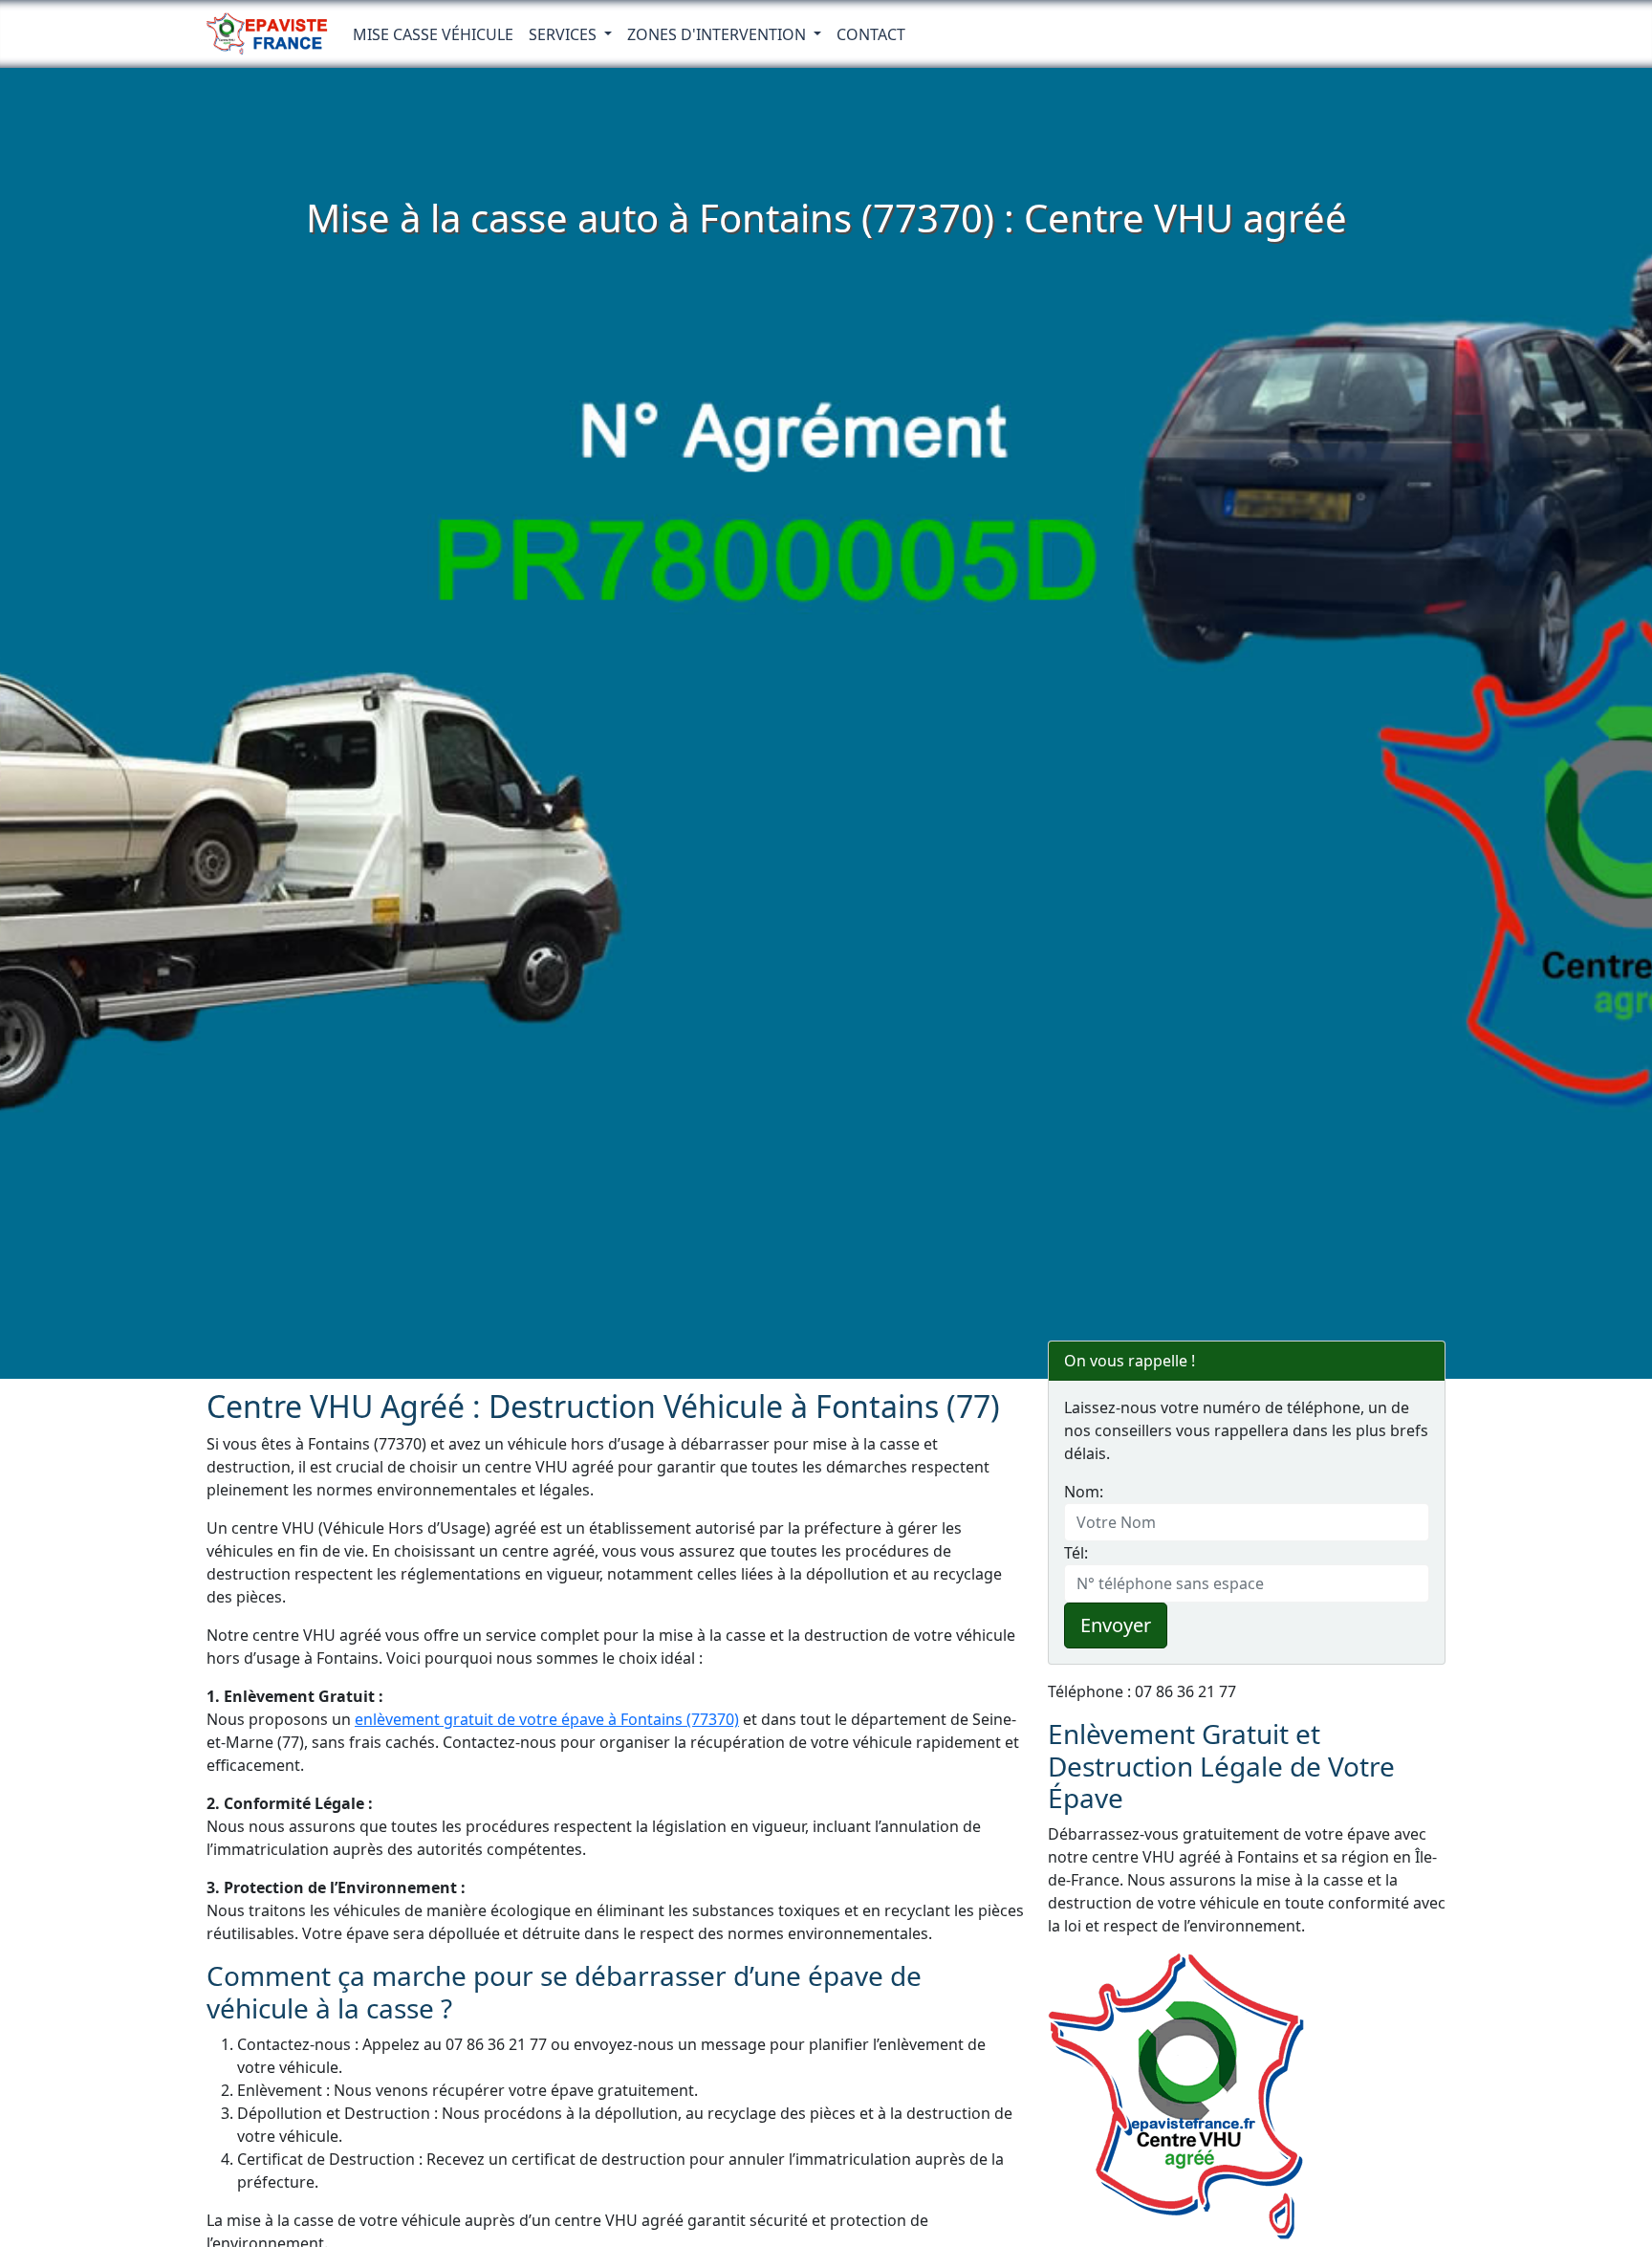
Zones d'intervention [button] (718, 34)
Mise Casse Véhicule (433, 34)
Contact (871, 34)
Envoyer (1116, 1625)
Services (565, 34)
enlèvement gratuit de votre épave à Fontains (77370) (547, 1719)
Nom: (1084, 1492)
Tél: (1076, 1553)
